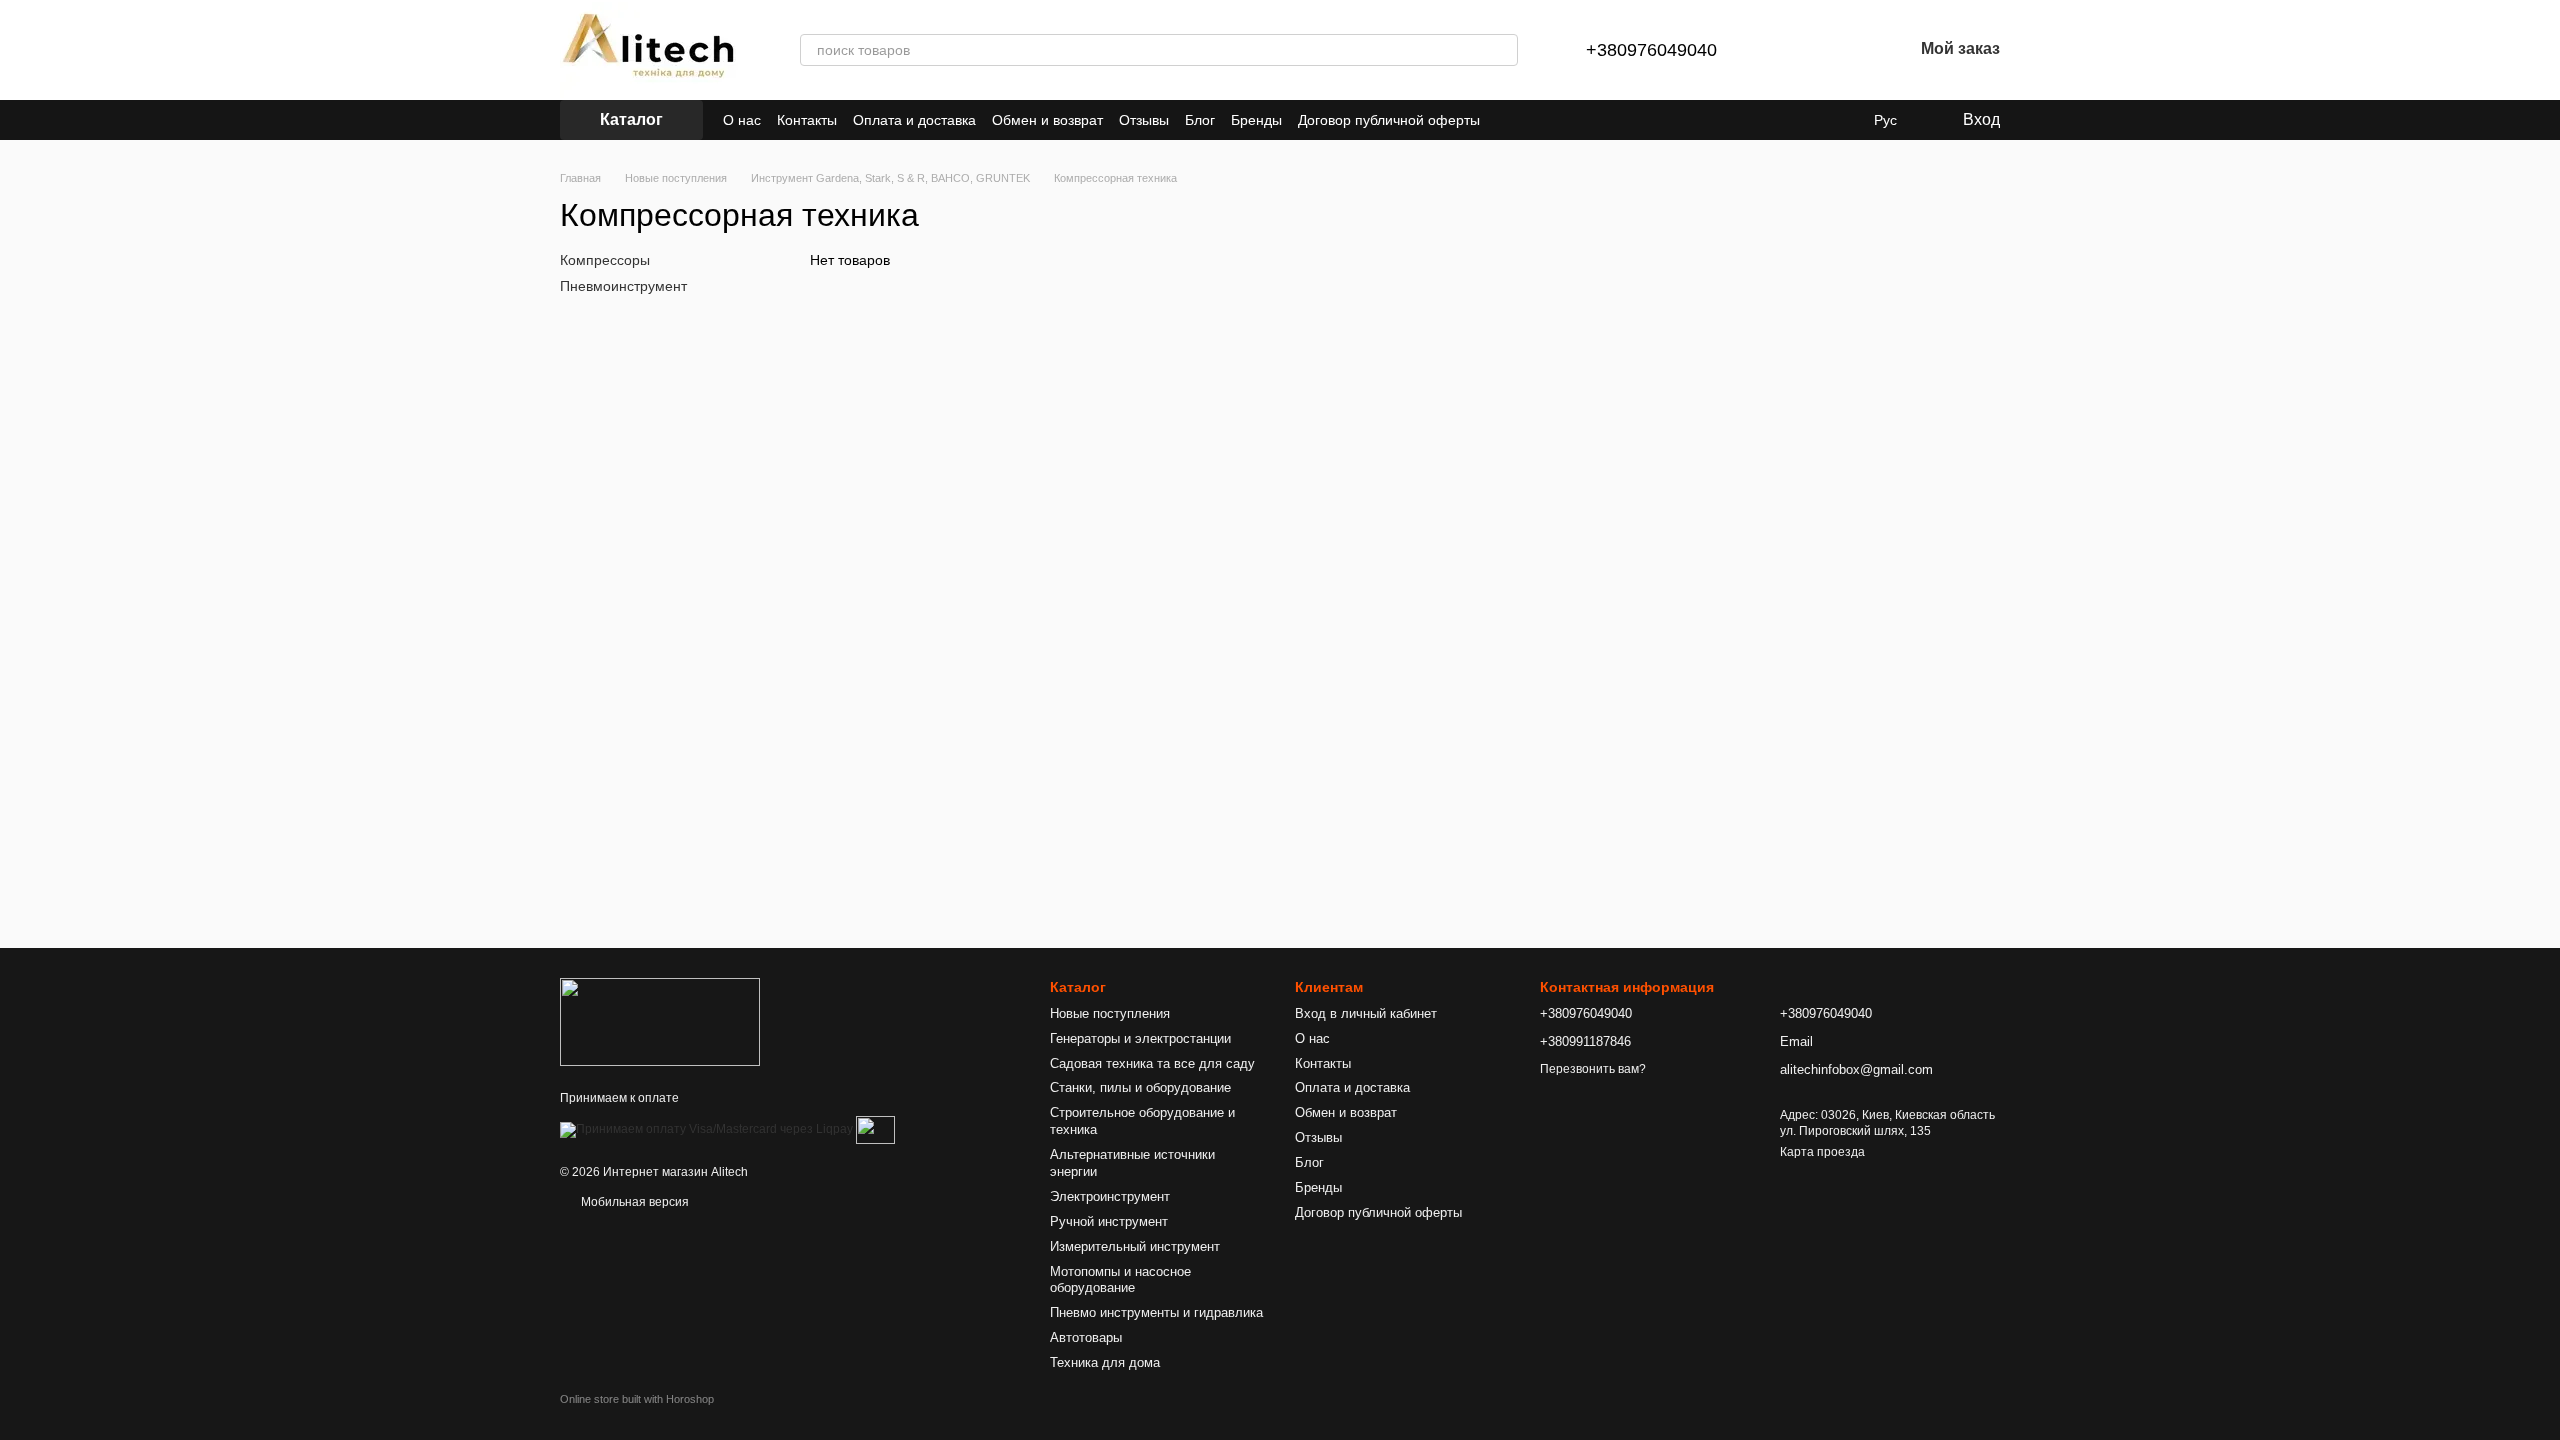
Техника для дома (1105, 1362)
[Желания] (1845, 50)
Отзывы (1144, 120)
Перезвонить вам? (1593, 1069)
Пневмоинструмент (623, 286)
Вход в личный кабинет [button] (1366, 1013)
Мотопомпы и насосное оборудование (1120, 1280)
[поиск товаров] (1502, 50)
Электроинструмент (1110, 1196)
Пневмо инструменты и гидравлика (1156, 1312)
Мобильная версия (633, 1202)
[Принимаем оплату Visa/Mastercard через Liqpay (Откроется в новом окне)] (706, 1129)
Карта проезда (1822, 1152)
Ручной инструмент (1109, 1221)
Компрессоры (605, 260)
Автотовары (1086, 1337)
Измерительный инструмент (1135, 1246)
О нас (742, 120)
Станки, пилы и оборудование (1140, 1087)
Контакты (807, 120)
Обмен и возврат (1047, 120)
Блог (1200, 120)
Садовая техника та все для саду (1152, 1063)
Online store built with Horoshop (637, 1399)
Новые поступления (1110, 1013)
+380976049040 (1651, 50)
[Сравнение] (1793, 50)
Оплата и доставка (914, 120)
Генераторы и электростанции (1140, 1038)
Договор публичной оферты (1389, 120)
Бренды (1256, 120)
